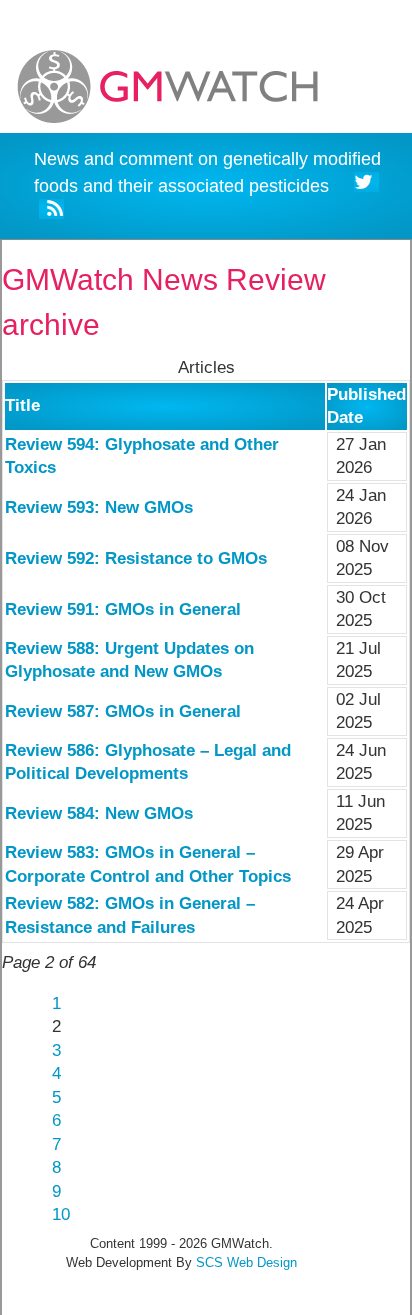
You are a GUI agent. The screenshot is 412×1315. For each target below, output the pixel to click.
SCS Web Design (246, 1262)
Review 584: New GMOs (99, 813)
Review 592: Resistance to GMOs (136, 558)
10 (61, 1214)
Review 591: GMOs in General (123, 609)
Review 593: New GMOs (99, 507)
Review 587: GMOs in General (123, 711)
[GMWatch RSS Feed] (51, 212)
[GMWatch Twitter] (366, 185)
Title (22, 405)
